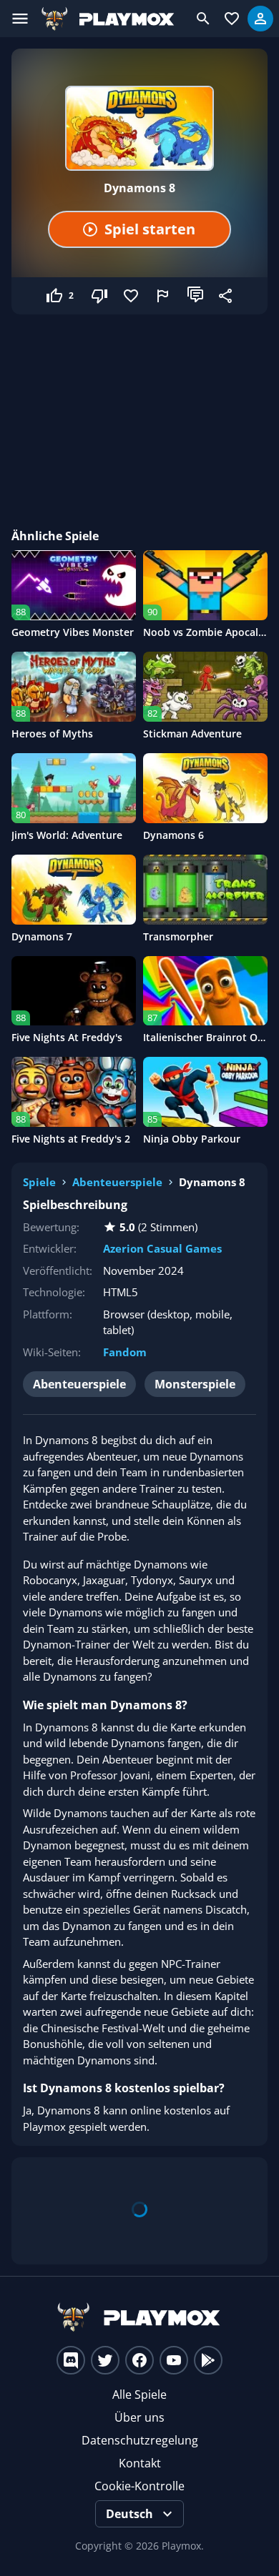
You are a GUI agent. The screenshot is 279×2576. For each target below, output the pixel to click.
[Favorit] (132, 296)
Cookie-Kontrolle (139, 2486)
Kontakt (140, 2463)
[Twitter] (105, 2360)
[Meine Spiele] (232, 19)
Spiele (39, 1182)
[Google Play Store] (208, 2360)
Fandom (125, 1352)
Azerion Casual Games (162, 1248)
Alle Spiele (139, 2395)
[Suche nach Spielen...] (203, 19)
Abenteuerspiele (117, 1182)
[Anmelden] (260, 19)
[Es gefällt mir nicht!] (101, 296)
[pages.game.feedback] (164, 296)
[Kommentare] (195, 296)
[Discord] (71, 2360)
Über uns (139, 2417)
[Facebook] (139, 2360)
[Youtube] (174, 2360)
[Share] (227, 296)
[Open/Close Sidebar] (20, 19)
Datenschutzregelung (140, 2440)
